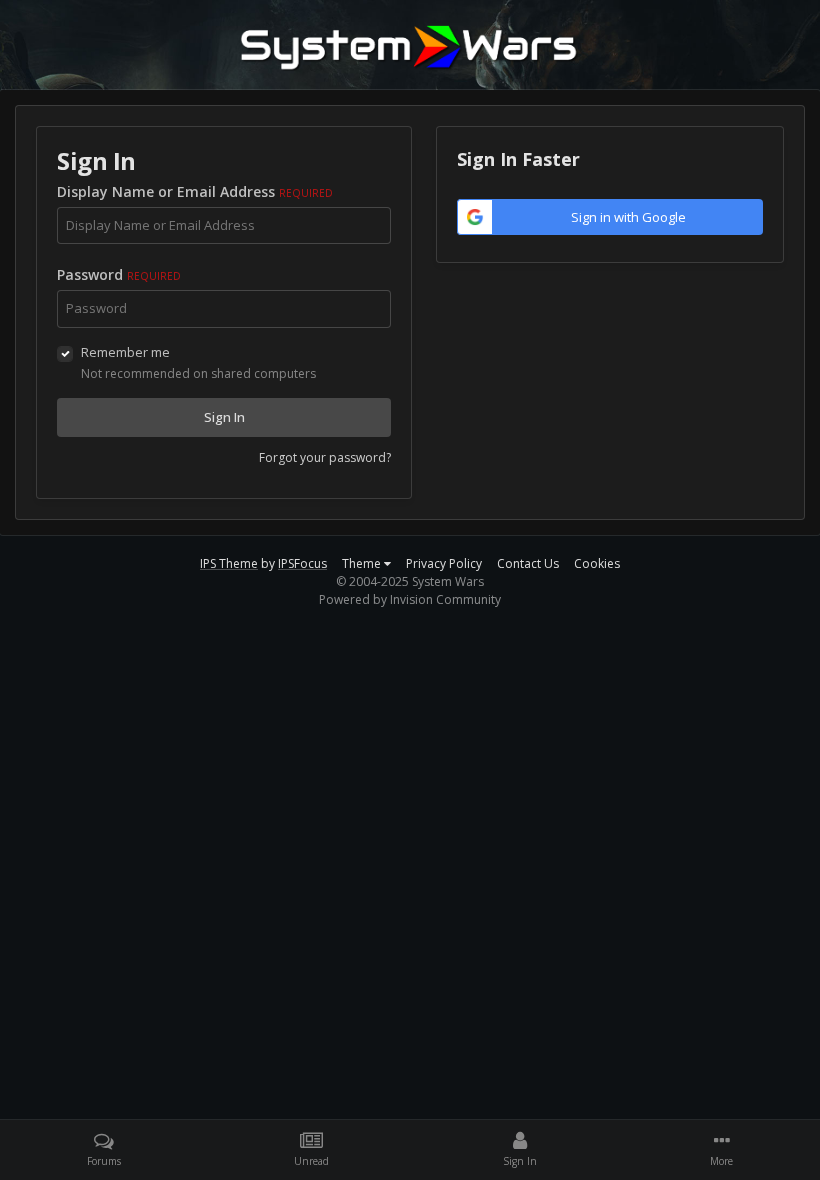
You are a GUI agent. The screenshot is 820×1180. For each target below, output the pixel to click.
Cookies (597, 563)
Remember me (125, 352)
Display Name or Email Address (195, 191)
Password (119, 274)
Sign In (224, 417)
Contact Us (528, 563)
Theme (363, 563)
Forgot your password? (325, 457)
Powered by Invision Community (410, 599)
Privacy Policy (444, 563)
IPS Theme (229, 563)
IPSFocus (302, 563)
